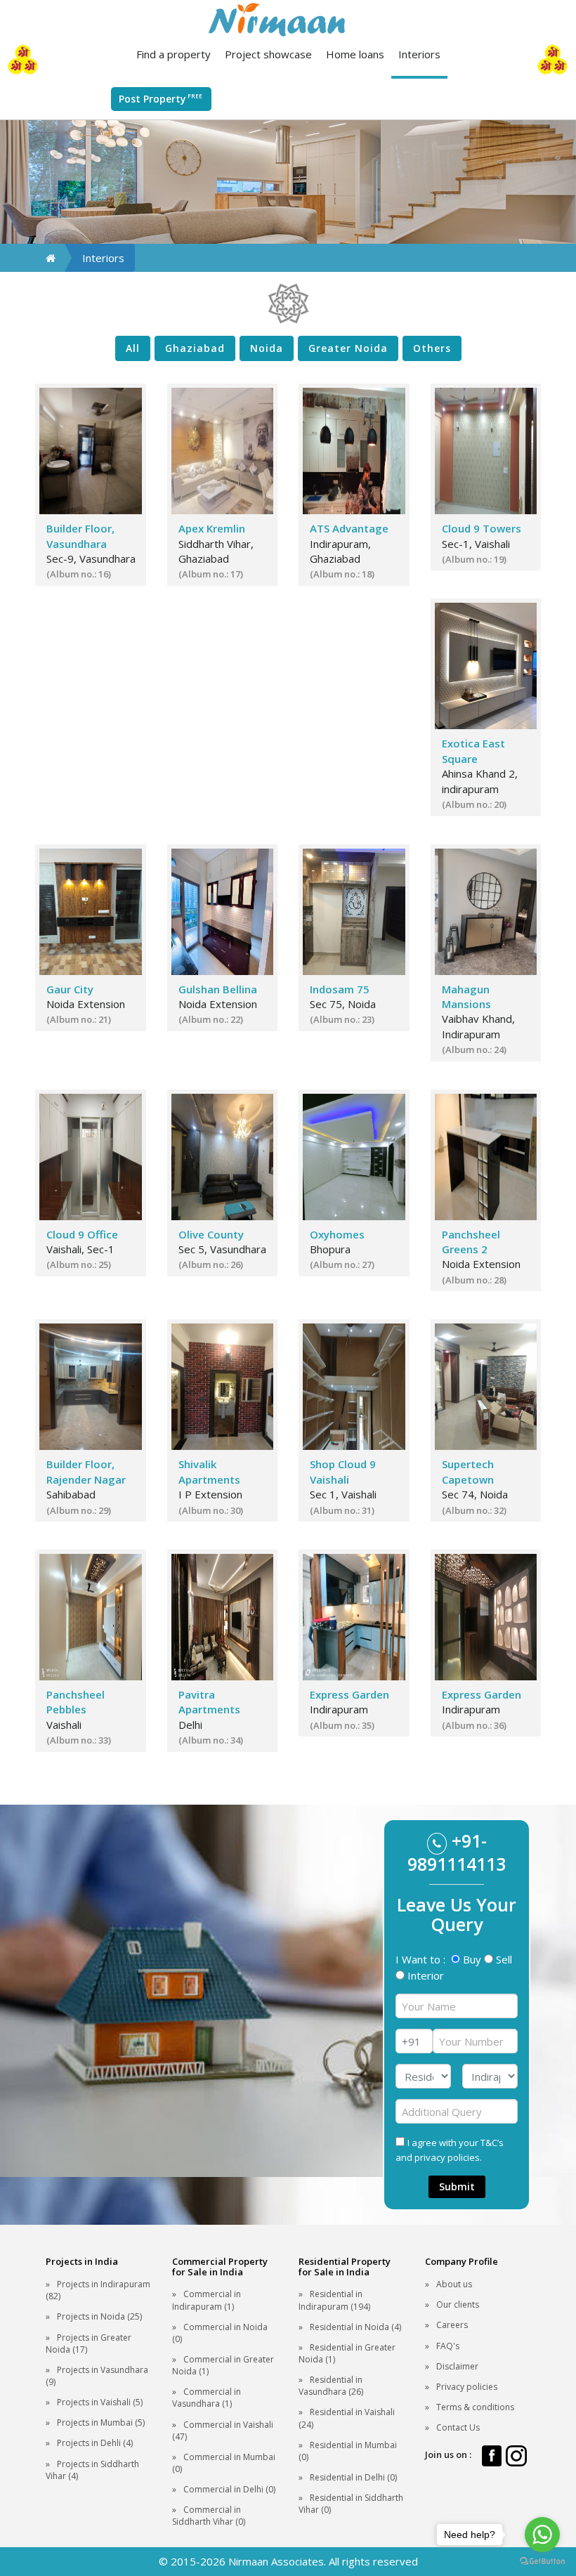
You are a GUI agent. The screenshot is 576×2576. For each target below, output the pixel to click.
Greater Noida (348, 348)
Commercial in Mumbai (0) (224, 2463)
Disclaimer (457, 2366)
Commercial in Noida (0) (220, 2333)
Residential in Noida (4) (355, 2327)
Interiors (419, 54)
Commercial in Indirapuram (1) (207, 2300)
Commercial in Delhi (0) (229, 2489)
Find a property (174, 54)
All (133, 348)
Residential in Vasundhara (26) (331, 2386)
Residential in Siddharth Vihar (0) (351, 2504)
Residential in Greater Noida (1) (347, 2353)
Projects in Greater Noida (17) (89, 2343)
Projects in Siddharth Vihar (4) (92, 2470)
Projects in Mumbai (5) (101, 2423)
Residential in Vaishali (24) (347, 2418)
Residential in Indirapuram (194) (334, 2300)
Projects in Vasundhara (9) (97, 2376)
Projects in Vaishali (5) (100, 2402)
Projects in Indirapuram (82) (98, 2290)
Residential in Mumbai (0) (348, 2451)
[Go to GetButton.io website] (542, 2562)
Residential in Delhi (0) (353, 2477)
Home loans (355, 54)
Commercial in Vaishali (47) (223, 2431)
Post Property (161, 99)
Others (432, 348)
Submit (457, 2186)
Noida (267, 348)
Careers (452, 2325)
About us (454, 2284)
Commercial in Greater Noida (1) (223, 2365)
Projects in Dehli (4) (95, 2443)
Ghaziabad (195, 348)
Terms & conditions (475, 2407)
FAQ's (448, 2346)
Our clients (458, 2304)
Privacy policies (467, 2387)
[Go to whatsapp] (542, 2535)
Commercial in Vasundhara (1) (207, 2398)
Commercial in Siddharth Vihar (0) (209, 2516)
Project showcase (268, 54)
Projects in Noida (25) (99, 2316)
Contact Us (458, 2427)
